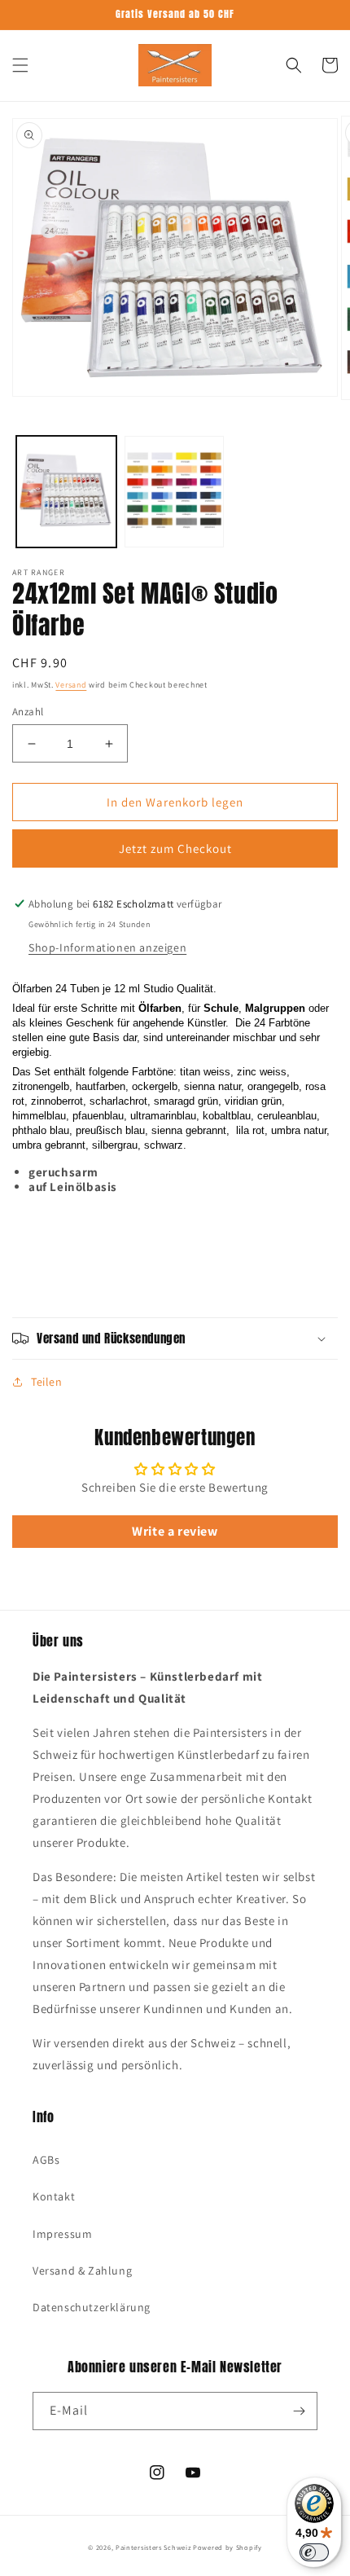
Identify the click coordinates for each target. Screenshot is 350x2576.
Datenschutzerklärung (92, 2307)
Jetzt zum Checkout (175, 848)
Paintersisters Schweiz (153, 2547)
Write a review (175, 1531)
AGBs (46, 2160)
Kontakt (54, 2196)
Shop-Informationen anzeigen (107, 947)
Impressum (62, 2234)
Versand (71, 685)
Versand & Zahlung (82, 2270)
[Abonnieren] (299, 2411)
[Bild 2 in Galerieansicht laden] (175, 492)
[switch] (314, 2552)
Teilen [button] (47, 1382)
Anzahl (28, 712)
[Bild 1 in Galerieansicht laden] (66, 492)
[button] (20, 65)
